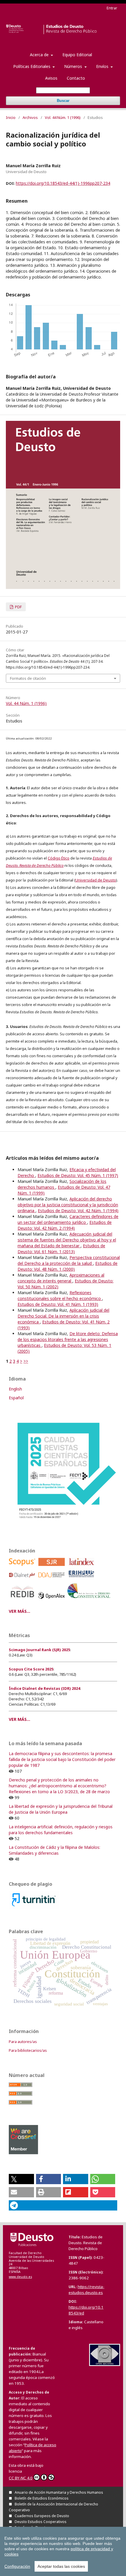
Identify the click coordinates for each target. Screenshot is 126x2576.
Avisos (51, 78)
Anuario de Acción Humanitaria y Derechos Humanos (59, 2492)
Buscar (63, 101)
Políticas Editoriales (32, 66)
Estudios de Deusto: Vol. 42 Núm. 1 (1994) (78, 1211)
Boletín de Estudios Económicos (42, 2498)
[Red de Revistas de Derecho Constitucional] (90, 1600)
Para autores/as (23, 2042)
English (15, 1389)
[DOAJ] (53, 1579)
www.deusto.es (20, 2277)
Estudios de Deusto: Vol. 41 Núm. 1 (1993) (58, 1304)
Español (16, 1398)
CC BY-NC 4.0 (21, 2478)
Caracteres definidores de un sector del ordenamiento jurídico (68, 1219)
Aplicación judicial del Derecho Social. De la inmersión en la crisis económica (63, 1316)
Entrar (112, 8)
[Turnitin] (34, 1907)
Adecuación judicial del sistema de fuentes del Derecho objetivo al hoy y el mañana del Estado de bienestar (67, 1240)
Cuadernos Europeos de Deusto (42, 2516)
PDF (18, 607)
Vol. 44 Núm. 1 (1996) (63, 117)
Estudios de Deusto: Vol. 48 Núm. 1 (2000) (68, 1266)
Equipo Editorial (77, 55)
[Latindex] (82, 1567)
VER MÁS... (19, 1611)
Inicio (11, 117)
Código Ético (59, 858)
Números (74, 66)
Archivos (30, 117)
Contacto (76, 78)
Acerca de (40, 55)
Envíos (103, 66)
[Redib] (23, 1600)
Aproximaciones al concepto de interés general (61, 1278)
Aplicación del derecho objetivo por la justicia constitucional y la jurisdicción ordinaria (68, 1205)
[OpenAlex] (53, 1600)
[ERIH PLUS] (82, 1579)
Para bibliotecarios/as (28, 2050)
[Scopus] (23, 1567)
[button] (21, 2179)
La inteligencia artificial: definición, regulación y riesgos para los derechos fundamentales (61, 1830)
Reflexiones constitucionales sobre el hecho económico (60, 1295)
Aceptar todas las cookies (61, 2566)
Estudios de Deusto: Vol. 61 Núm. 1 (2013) (61, 1249)
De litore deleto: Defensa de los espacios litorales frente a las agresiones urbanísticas (68, 1339)
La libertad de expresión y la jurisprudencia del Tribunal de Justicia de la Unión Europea (61, 1809)
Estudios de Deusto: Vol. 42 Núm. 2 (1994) (65, 1225)
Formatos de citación (28, 678)
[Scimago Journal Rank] (53, 1567)
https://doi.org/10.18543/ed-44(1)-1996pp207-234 (63, 183)
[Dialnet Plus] (23, 1579)
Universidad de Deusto (96, 880)
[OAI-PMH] (105, 2364)
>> (26, 1361)
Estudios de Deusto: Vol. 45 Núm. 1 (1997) (78, 1175)
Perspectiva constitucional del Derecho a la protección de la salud (69, 1260)
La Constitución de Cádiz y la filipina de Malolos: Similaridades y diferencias (55, 1850)
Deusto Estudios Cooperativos (41, 2522)
